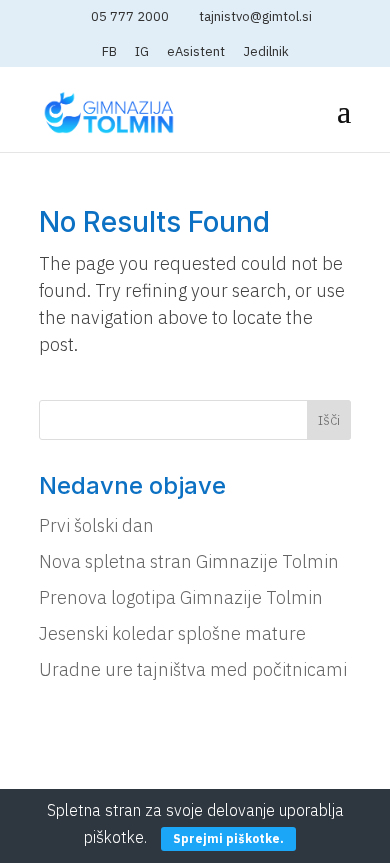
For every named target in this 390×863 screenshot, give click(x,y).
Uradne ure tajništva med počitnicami (193, 669)
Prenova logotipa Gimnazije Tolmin (181, 597)
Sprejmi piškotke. (228, 838)
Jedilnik (266, 52)
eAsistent (196, 52)
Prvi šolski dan (96, 525)
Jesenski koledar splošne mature (172, 633)
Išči (329, 420)
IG (142, 52)
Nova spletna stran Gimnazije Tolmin (189, 561)
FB (109, 52)
